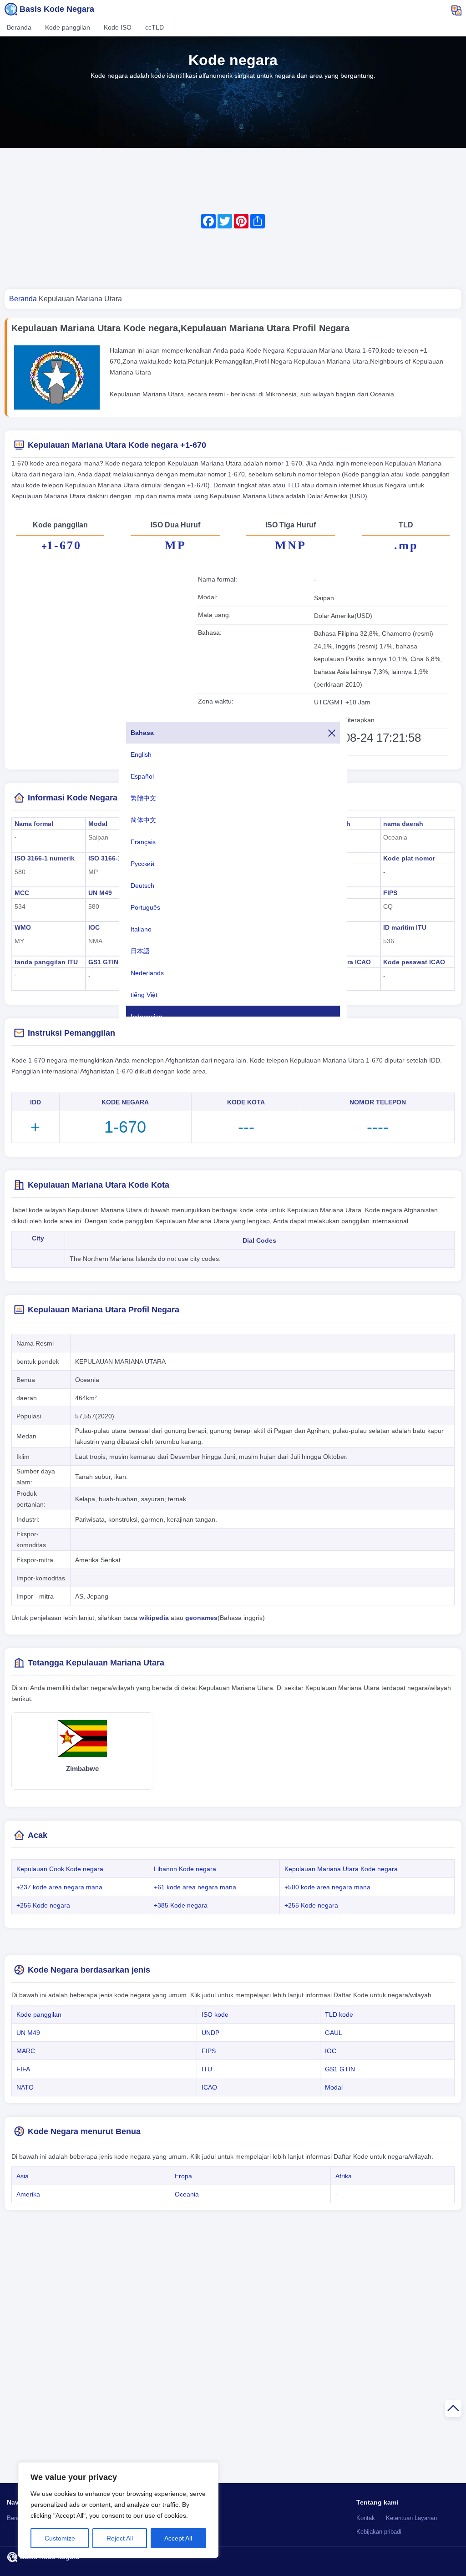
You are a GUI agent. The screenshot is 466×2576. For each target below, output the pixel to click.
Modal (98, 824)
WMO (23, 927)
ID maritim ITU (405, 927)
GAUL (334, 2033)
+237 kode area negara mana (59, 1887)
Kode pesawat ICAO (414, 962)
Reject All (120, 2538)
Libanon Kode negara (185, 1869)
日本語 (140, 951)
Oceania (187, 2194)
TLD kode (339, 2014)
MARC (26, 2051)
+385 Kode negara (181, 1905)
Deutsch (142, 886)
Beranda (19, 27)
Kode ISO (118, 27)
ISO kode (215, 2014)
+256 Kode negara (43, 1905)
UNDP (210, 2033)
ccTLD (154, 27)
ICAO (209, 2087)
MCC (22, 893)
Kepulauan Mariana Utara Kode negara (341, 1869)
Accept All (178, 2538)
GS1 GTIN (103, 962)
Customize (60, 2538)
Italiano (141, 929)
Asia (23, 2176)
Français (143, 842)
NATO (25, 2087)
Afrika (344, 2176)
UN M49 (100, 893)
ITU (207, 2069)
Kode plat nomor (409, 858)
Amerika (28, 2194)
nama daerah (403, 824)
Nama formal (34, 824)
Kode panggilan (68, 27)
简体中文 (143, 820)
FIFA (23, 2069)
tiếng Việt (144, 995)
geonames (201, 1618)
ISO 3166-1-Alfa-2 (115, 858)
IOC (94, 927)
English (141, 754)
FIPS (390, 893)
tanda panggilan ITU (46, 962)
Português (145, 907)
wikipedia (154, 1618)
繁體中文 (143, 798)
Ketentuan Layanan (411, 2518)
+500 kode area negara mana (327, 1887)
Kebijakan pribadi (379, 2532)
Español (142, 776)
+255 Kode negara (311, 1905)
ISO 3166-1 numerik (45, 858)
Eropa (183, 2176)
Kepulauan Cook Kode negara (60, 1869)
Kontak (366, 2518)
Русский (142, 864)
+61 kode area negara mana (195, 1887)
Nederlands (147, 973)
